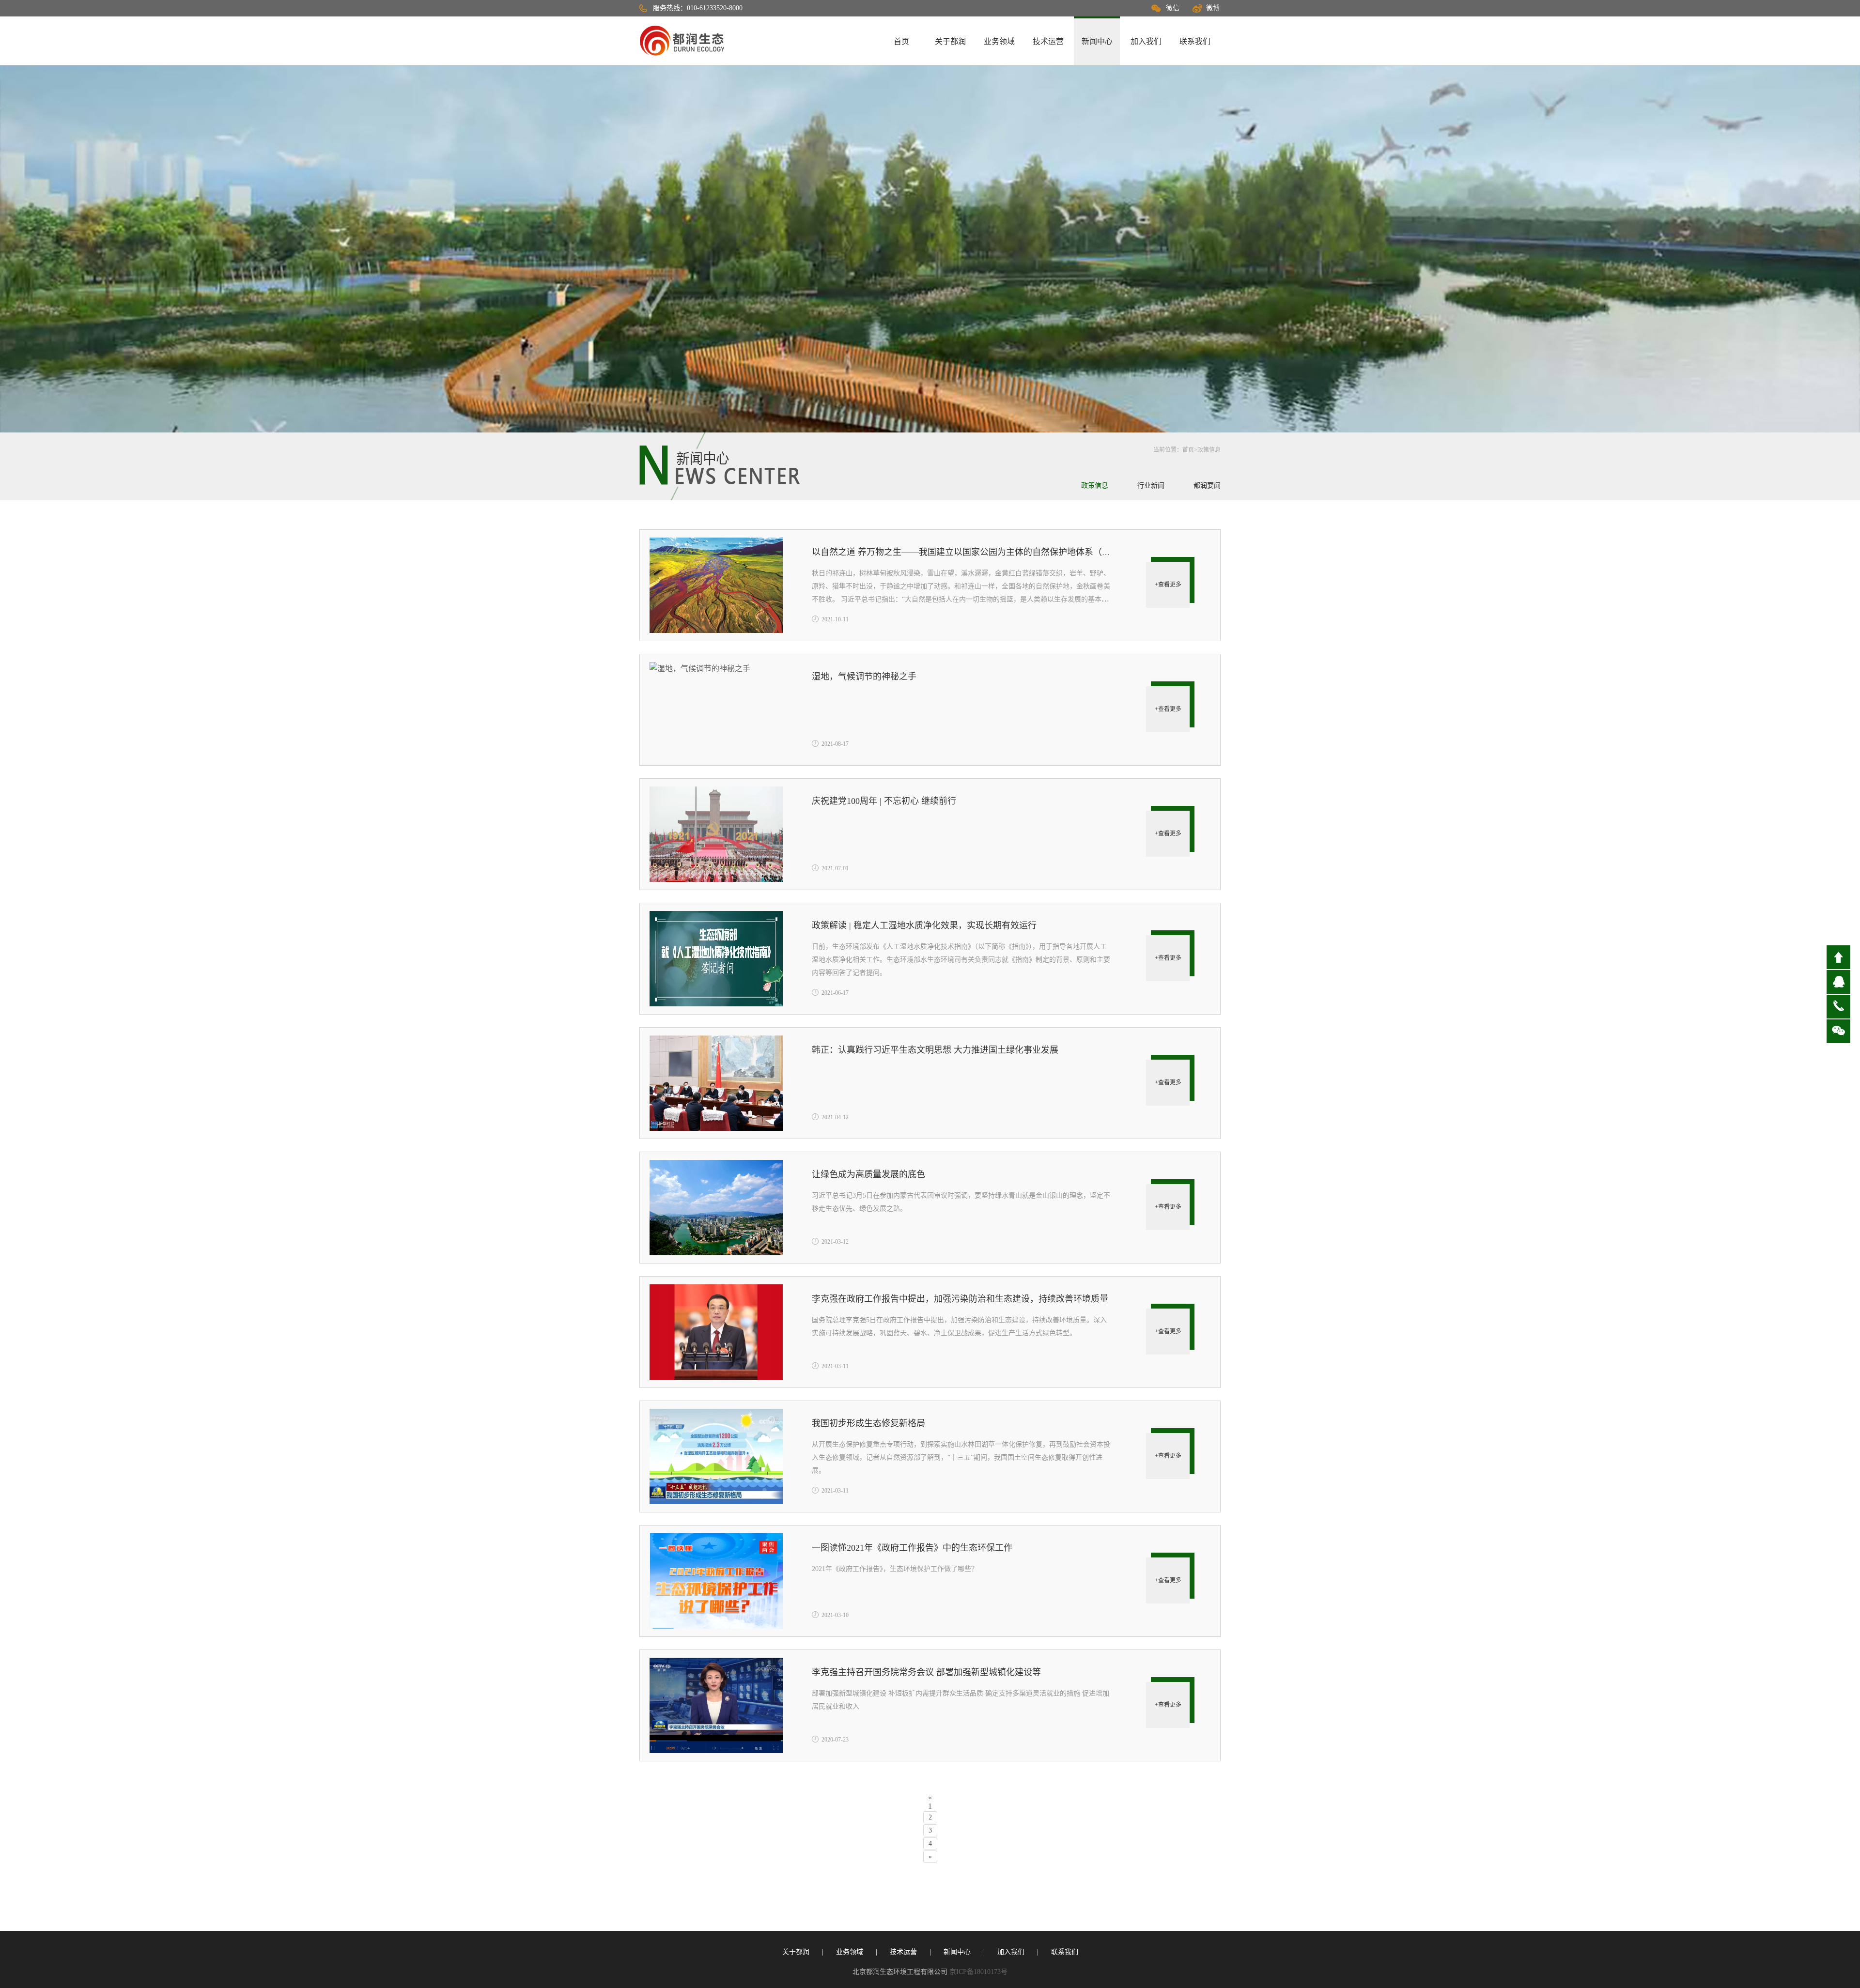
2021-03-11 (835, 1366)
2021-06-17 (835, 993)
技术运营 (1048, 41)
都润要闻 (1207, 485)
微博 (1213, 8)
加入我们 (1146, 41)
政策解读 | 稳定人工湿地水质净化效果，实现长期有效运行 (924, 925)
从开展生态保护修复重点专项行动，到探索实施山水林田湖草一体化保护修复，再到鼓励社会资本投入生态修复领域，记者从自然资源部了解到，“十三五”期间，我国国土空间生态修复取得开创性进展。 (961, 1457)
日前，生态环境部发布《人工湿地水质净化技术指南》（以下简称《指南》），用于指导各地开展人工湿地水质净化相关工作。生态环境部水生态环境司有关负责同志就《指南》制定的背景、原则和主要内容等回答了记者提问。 (961, 960)
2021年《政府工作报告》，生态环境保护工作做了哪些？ (895, 1569)
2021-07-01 (835, 868)
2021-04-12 (835, 1117)
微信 (1173, 8)
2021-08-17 (835, 744)
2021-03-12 (835, 1242)
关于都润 (950, 41)
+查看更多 (1168, 585)
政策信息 (1209, 450)
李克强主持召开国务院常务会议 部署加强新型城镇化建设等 (926, 1672)
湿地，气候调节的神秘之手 (864, 677)
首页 (901, 41)
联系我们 (1195, 41)
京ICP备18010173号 (978, 1972)
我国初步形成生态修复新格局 (868, 1423)
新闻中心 (1097, 41)
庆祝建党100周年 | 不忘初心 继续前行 (884, 801)
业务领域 (999, 41)
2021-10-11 (835, 619)
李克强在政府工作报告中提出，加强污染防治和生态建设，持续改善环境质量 (960, 1299)
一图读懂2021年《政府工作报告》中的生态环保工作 (912, 1548)
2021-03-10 (835, 1615)
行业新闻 (1151, 485)
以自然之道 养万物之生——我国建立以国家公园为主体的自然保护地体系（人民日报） (979, 552)
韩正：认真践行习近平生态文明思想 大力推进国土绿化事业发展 (935, 1050)
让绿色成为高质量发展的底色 (868, 1174)
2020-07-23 (835, 1740)
